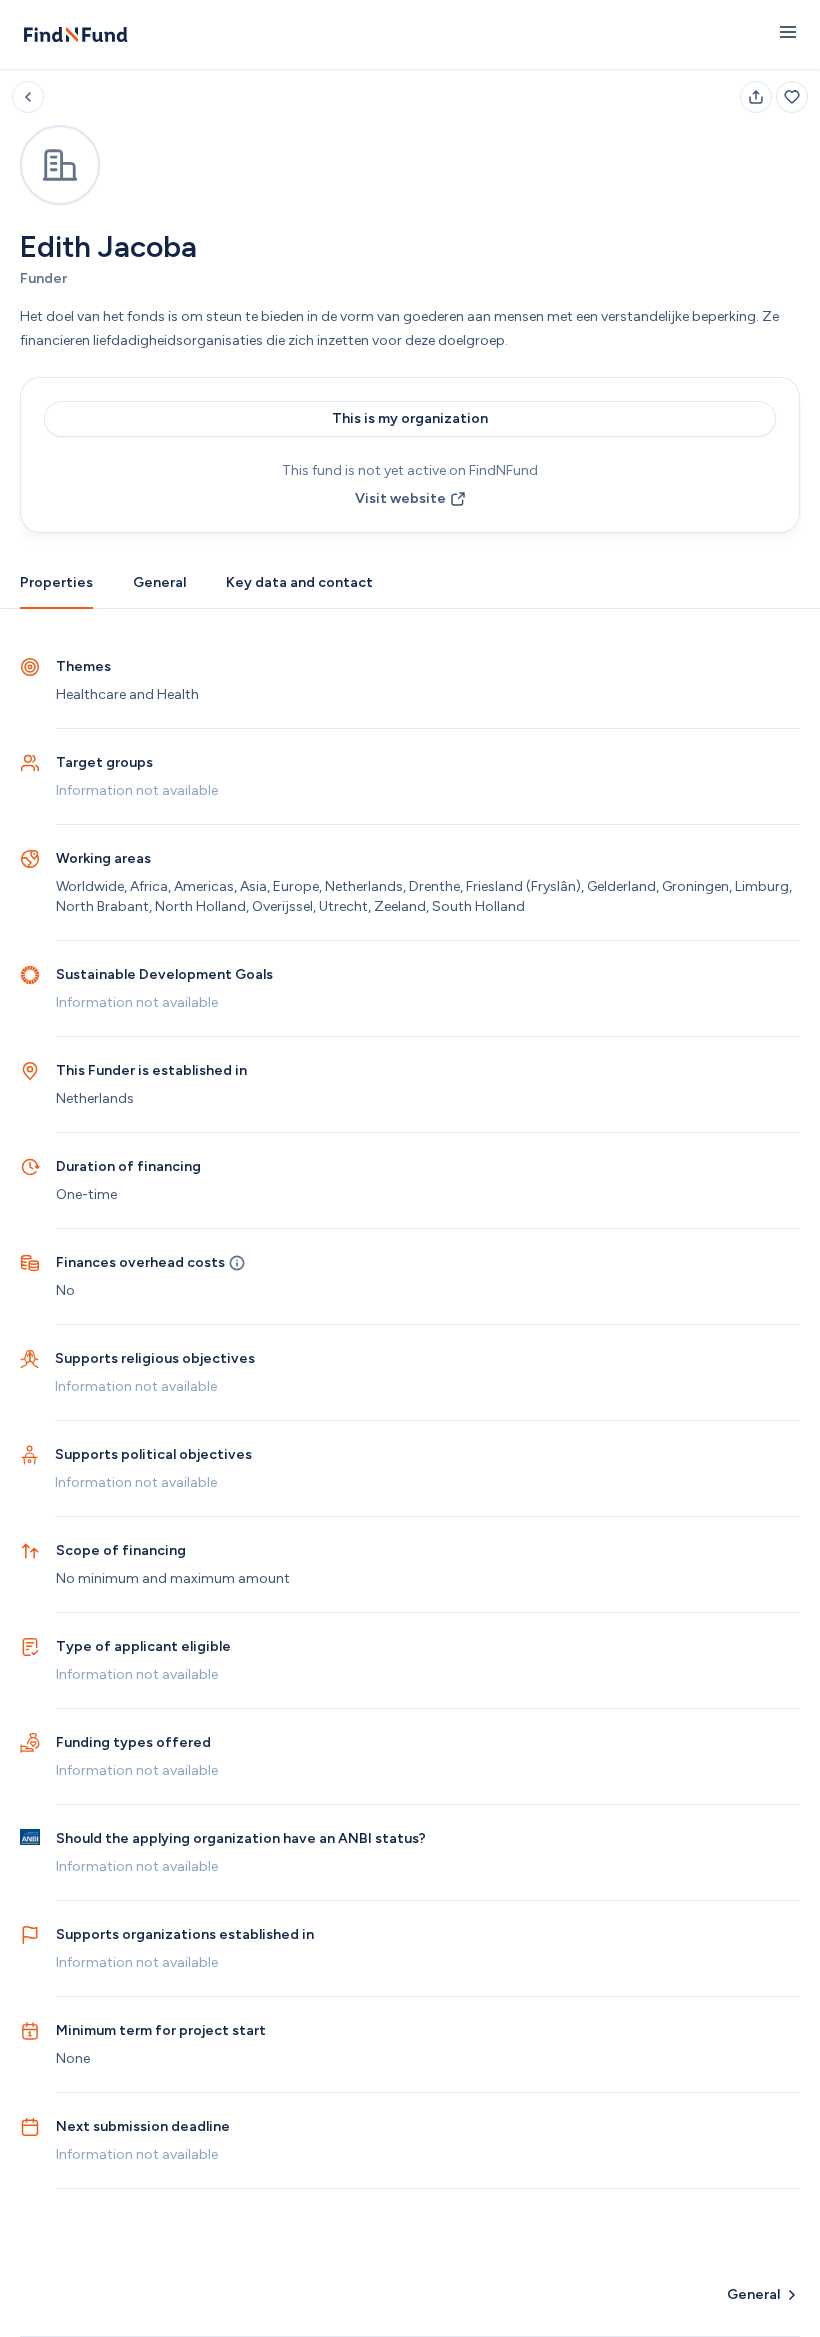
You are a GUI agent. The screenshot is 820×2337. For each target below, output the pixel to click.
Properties (56, 582)
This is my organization (410, 418)
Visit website (400, 498)
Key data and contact (299, 582)
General (159, 582)
